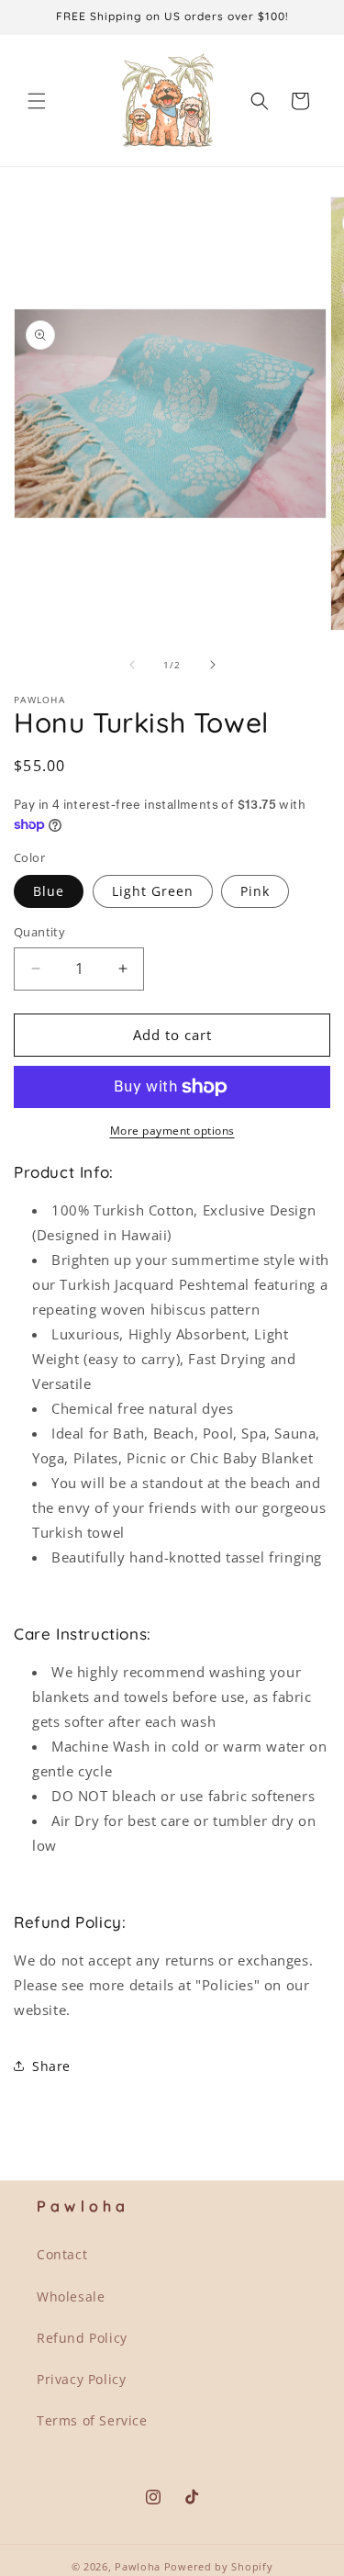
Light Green (153, 891)
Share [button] (51, 2066)
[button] (37, 101)
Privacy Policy (81, 2379)
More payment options (172, 1131)
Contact (62, 2254)
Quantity (39, 932)
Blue (49, 891)
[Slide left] (132, 665)
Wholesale (71, 2296)
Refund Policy (82, 2338)
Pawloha (138, 2566)
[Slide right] (213, 665)
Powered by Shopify (219, 2566)
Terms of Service (92, 2420)
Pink (255, 891)
